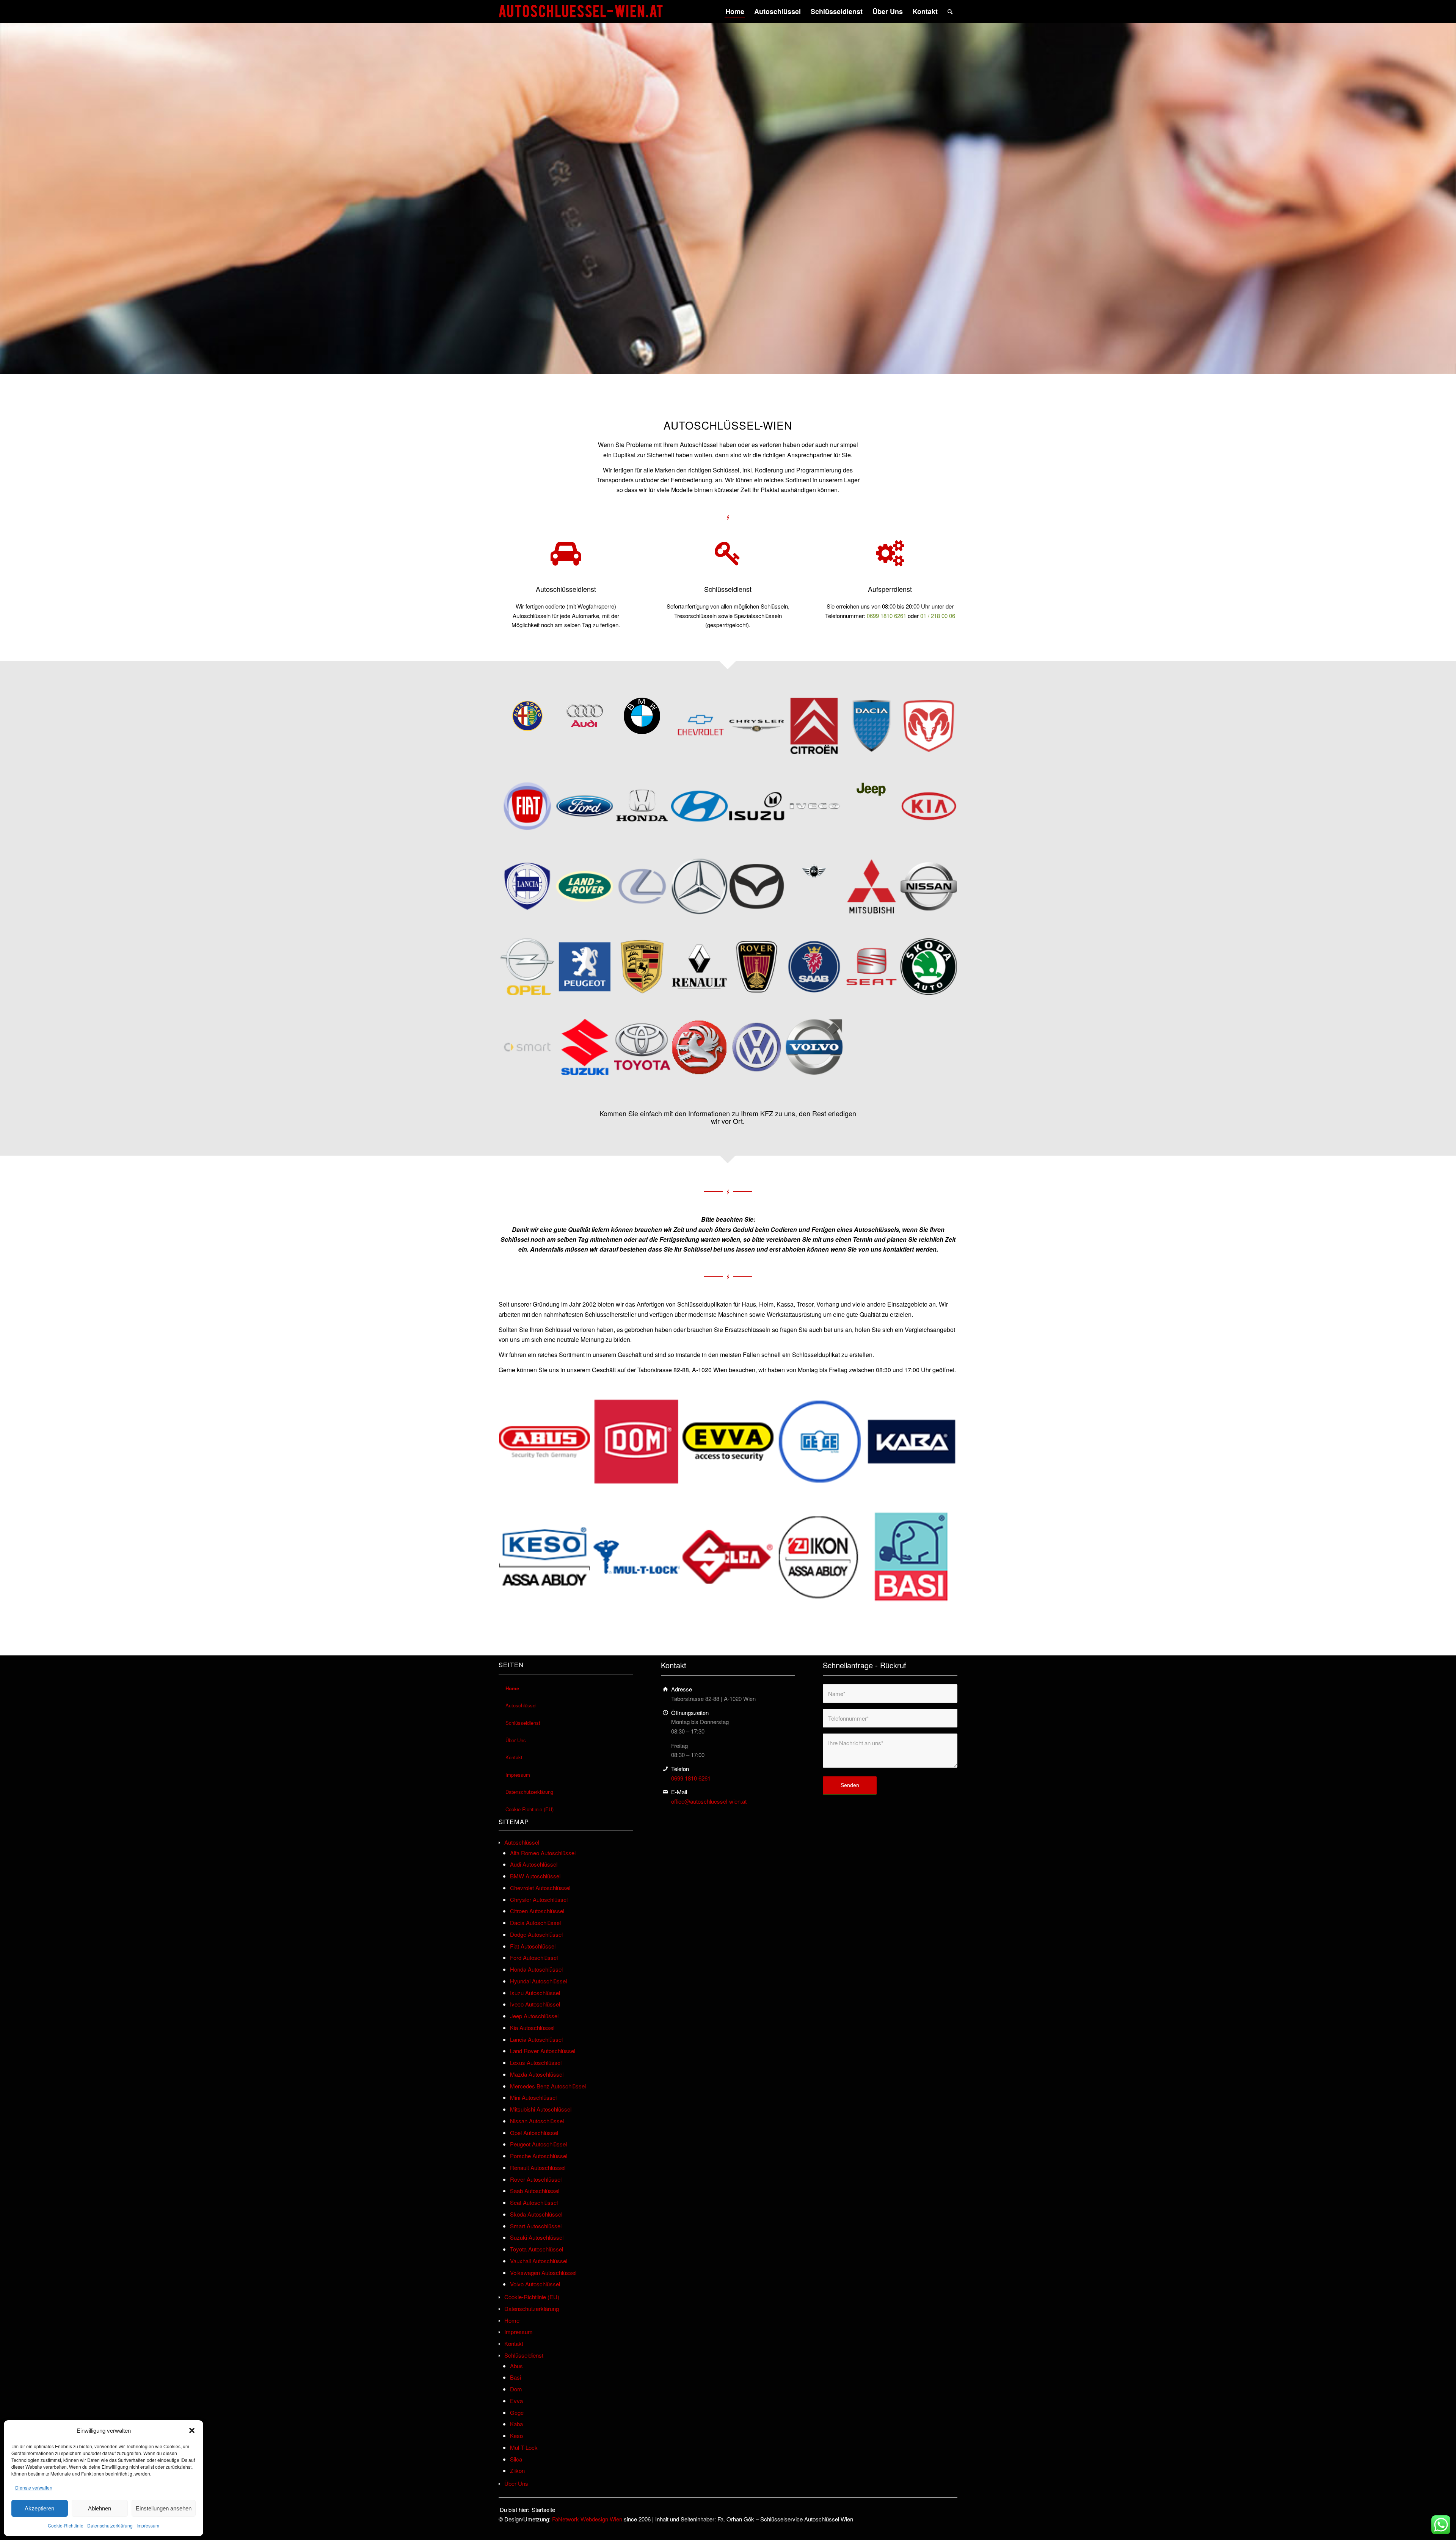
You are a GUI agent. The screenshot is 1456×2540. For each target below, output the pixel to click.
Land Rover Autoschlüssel (543, 2051)
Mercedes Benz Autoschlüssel (548, 2086)
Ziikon (517, 2470)
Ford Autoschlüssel (534, 1957)
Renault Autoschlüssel (538, 2167)
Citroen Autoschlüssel (537, 1911)
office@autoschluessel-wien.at (709, 1801)
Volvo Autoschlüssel (535, 2284)
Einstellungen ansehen (164, 2508)
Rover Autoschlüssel (536, 2179)
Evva (516, 2401)
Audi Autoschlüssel (534, 1864)
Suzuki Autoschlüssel (537, 2237)
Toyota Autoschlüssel (537, 2249)
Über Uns (516, 1740)
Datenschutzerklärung (110, 2525)
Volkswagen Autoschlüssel (543, 2273)
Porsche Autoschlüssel (539, 2156)
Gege (517, 2412)
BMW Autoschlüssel (535, 1876)
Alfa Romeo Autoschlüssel (543, 1853)
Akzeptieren (39, 2508)
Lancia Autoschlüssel (536, 2039)
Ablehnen (100, 2508)
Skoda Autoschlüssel (536, 2214)
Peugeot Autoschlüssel (538, 2144)
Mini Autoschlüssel (533, 2097)
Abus (516, 2366)
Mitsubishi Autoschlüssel (541, 2109)
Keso (516, 2436)
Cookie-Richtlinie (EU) (530, 1809)
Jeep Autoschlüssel (534, 2016)
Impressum (148, 2525)
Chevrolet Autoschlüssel (540, 1888)
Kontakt (514, 1757)
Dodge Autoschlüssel (536, 1934)
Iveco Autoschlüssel (535, 2004)
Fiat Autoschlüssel (533, 1946)
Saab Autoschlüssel (535, 2191)
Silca (516, 2459)
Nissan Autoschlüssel (537, 2121)
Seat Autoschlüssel (534, 2202)
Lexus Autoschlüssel (536, 2062)
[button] (192, 2430)
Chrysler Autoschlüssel (539, 1899)
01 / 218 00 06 (938, 616)
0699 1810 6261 (886, 616)
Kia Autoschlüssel (532, 2028)
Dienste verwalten (34, 2487)
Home (512, 1688)
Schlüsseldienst (523, 1723)
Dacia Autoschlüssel (535, 1923)
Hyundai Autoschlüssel (538, 1981)
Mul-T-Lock (524, 2447)
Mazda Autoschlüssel (537, 2074)
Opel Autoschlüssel (534, 2133)
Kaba (516, 2424)
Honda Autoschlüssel (536, 1969)
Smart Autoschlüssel (536, 2226)
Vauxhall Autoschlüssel (539, 2261)
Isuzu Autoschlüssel (535, 1993)
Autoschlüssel (521, 1705)
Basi (515, 2377)
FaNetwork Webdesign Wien (587, 2519)
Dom (516, 2389)
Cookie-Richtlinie (66, 2525)
